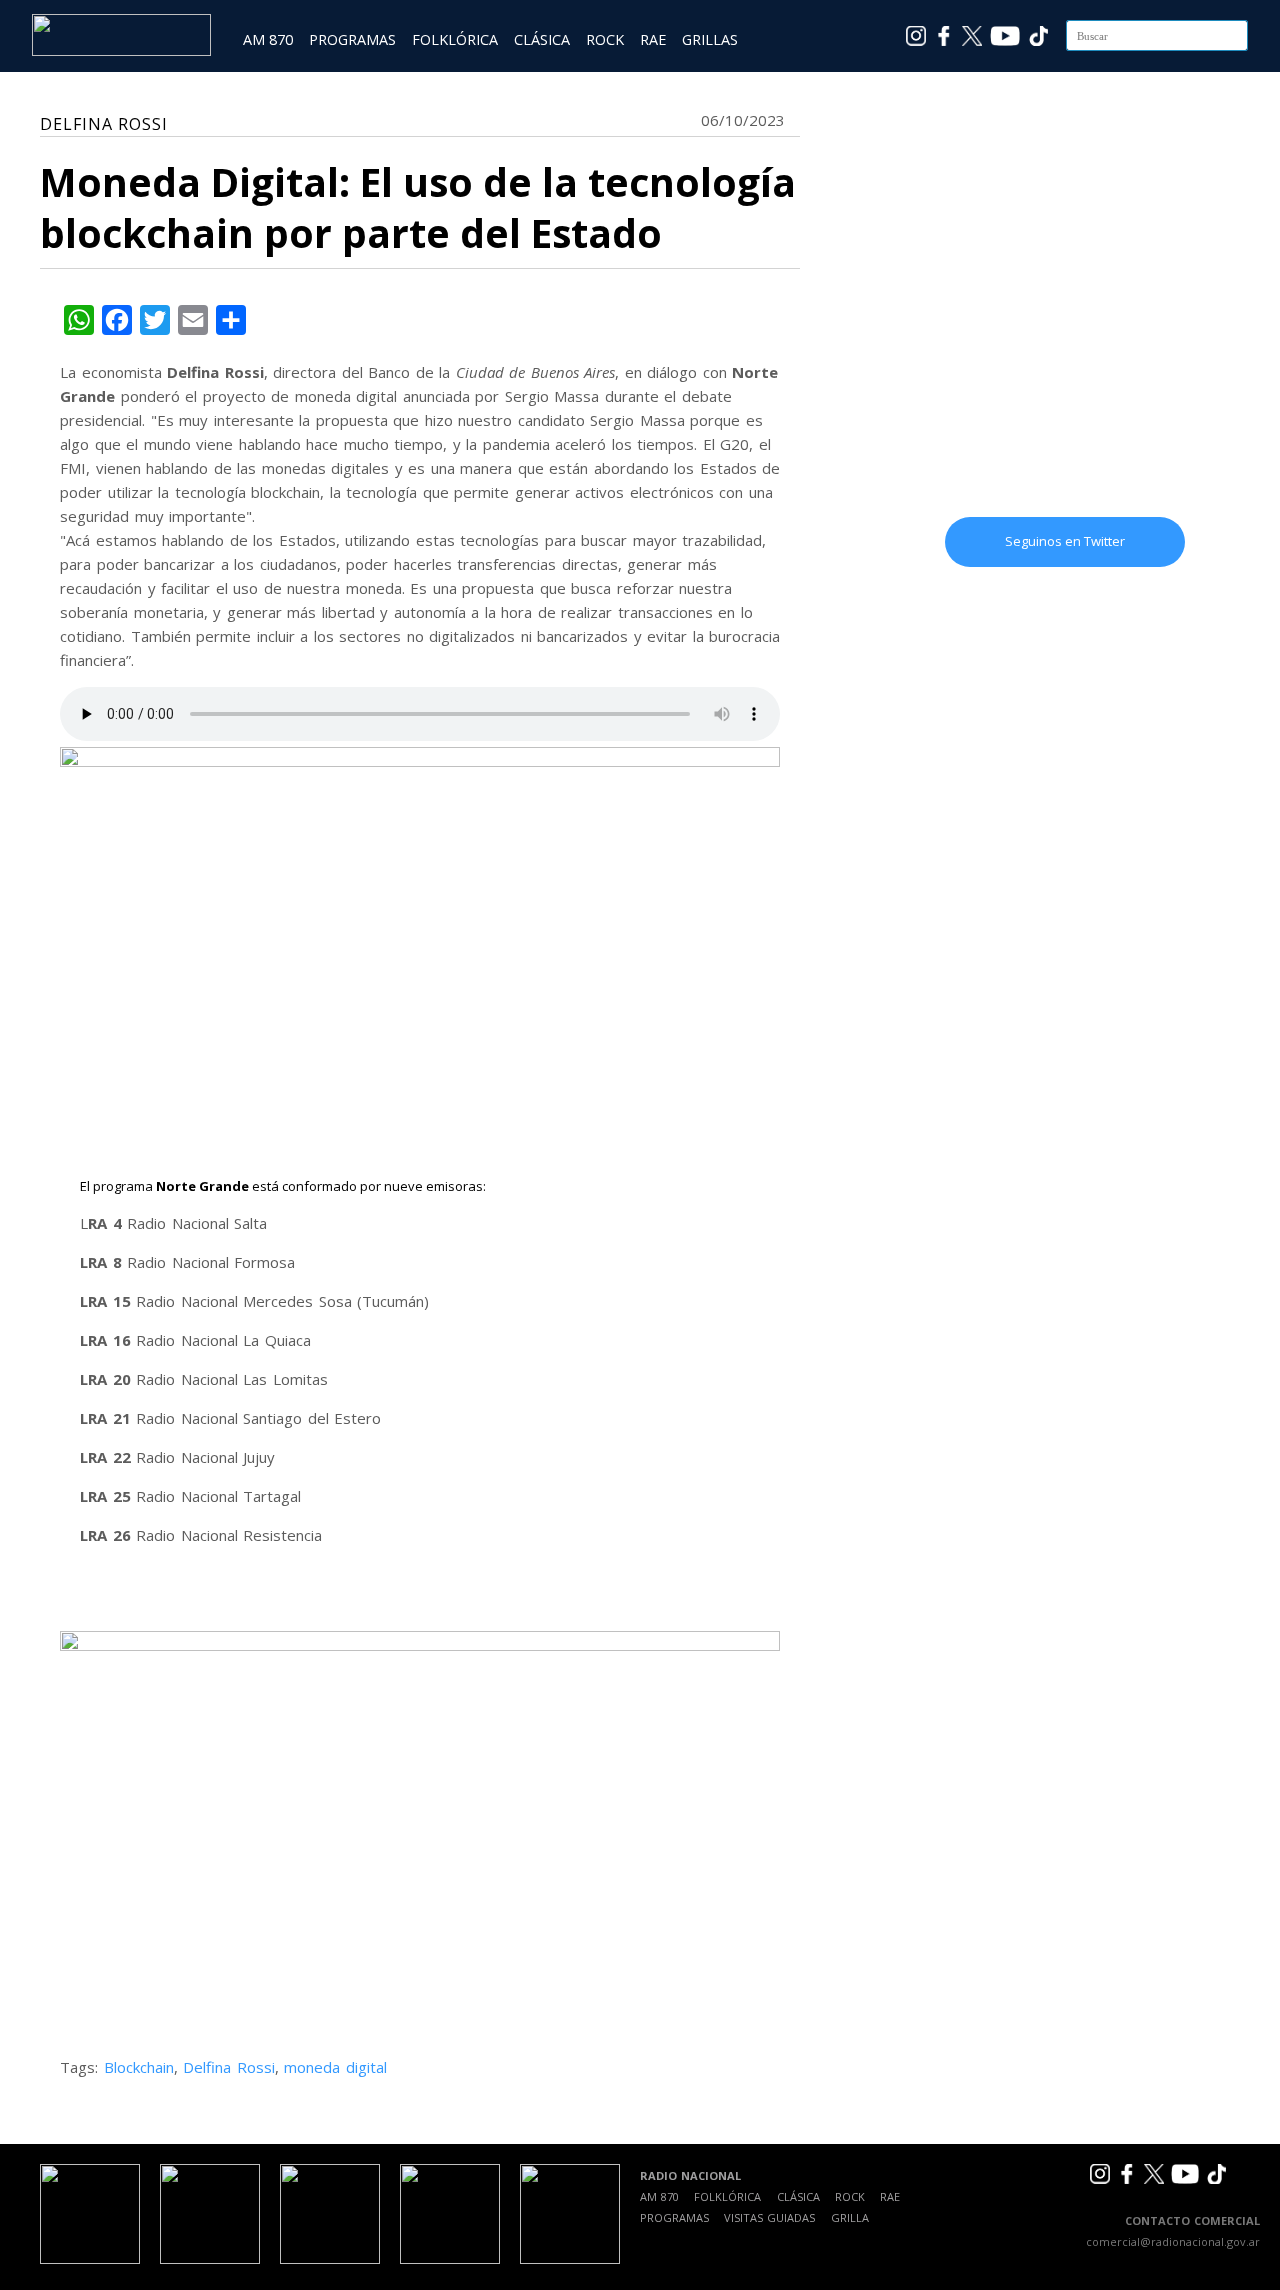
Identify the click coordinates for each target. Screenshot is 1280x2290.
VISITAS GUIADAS (769, 2217)
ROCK (605, 39)
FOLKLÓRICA (455, 39)
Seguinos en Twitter (1065, 541)
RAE (653, 39)
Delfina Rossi (229, 2067)
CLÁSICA (542, 39)
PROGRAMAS (352, 39)
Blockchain (139, 2067)
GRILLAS (710, 39)
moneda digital (335, 2067)
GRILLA (850, 2217)
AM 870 (268, 39)
